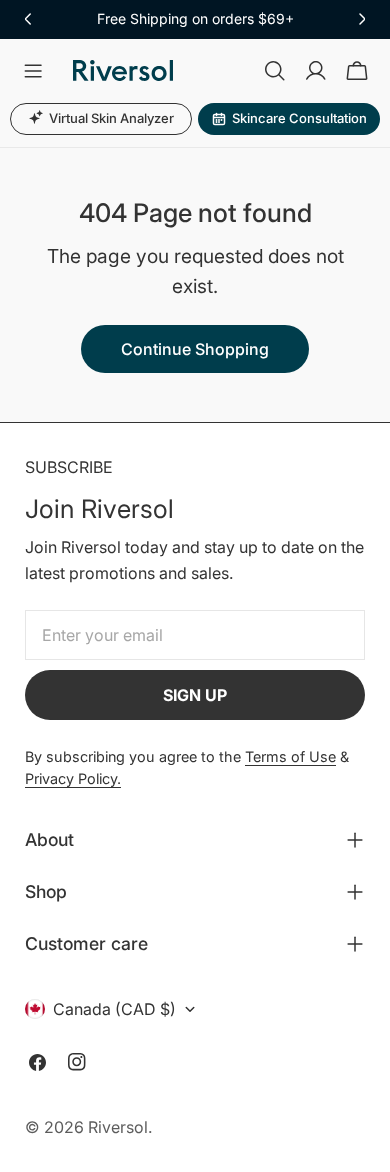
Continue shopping (195, 349)
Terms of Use (290, 756)
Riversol (118, 1127)
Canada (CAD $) (114, 1009)
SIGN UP (195, 695)
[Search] (275, 71)
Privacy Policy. (73, 778)
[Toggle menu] (33, 71)
